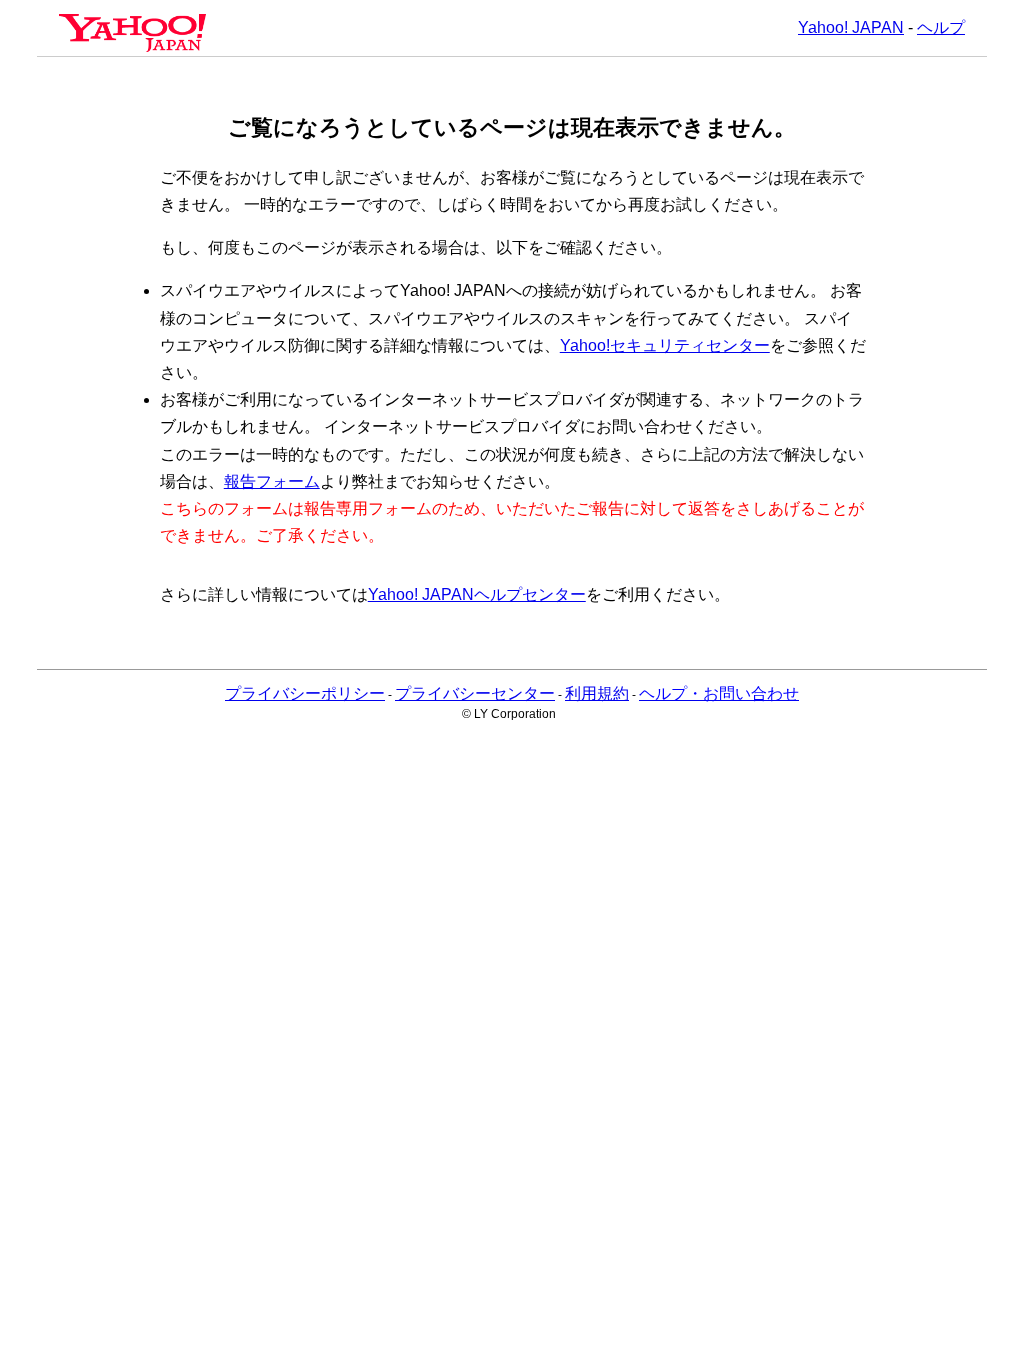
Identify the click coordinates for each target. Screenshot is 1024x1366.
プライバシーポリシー (305, 693)
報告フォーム (272, 481)
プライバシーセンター (475, 693)
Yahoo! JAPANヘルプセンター (477, 594)
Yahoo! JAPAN (851, 27)
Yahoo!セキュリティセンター (665, 345)
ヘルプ (941, 27)
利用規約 (597, 693)
